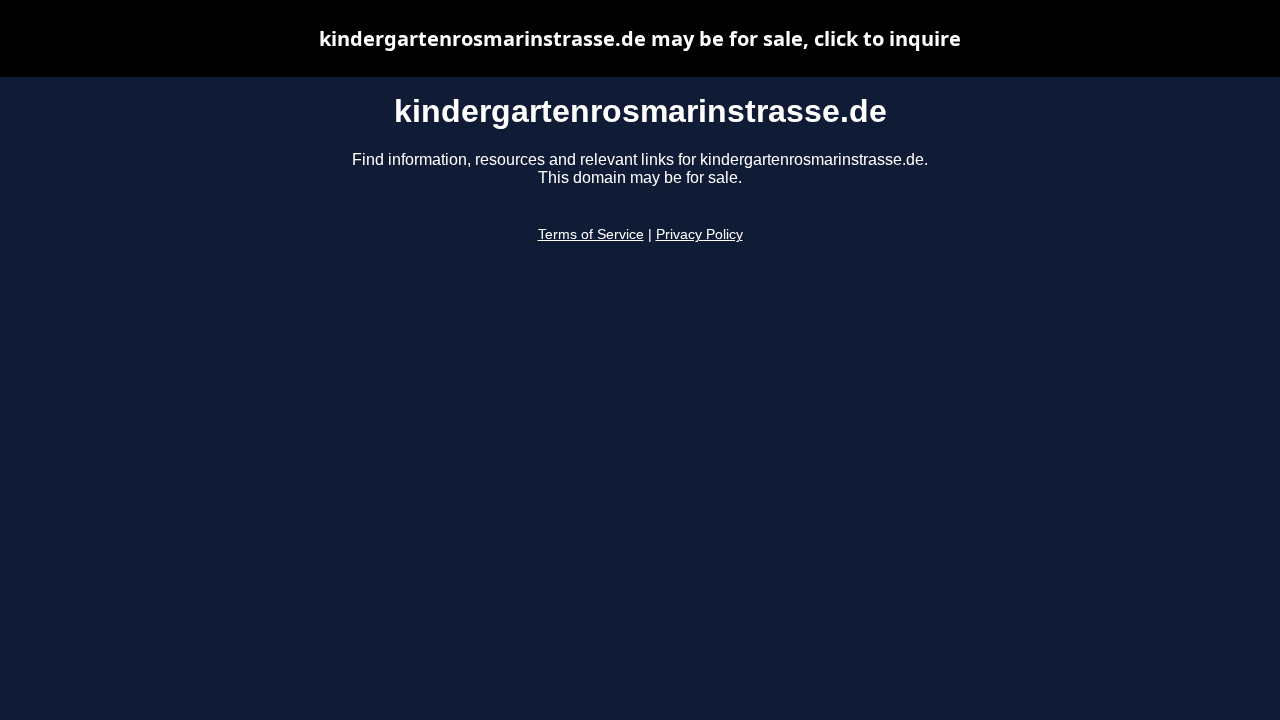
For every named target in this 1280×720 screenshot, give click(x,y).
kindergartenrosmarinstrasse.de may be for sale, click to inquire (640, 38)
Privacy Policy (699, 234)
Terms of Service (591, 234)
